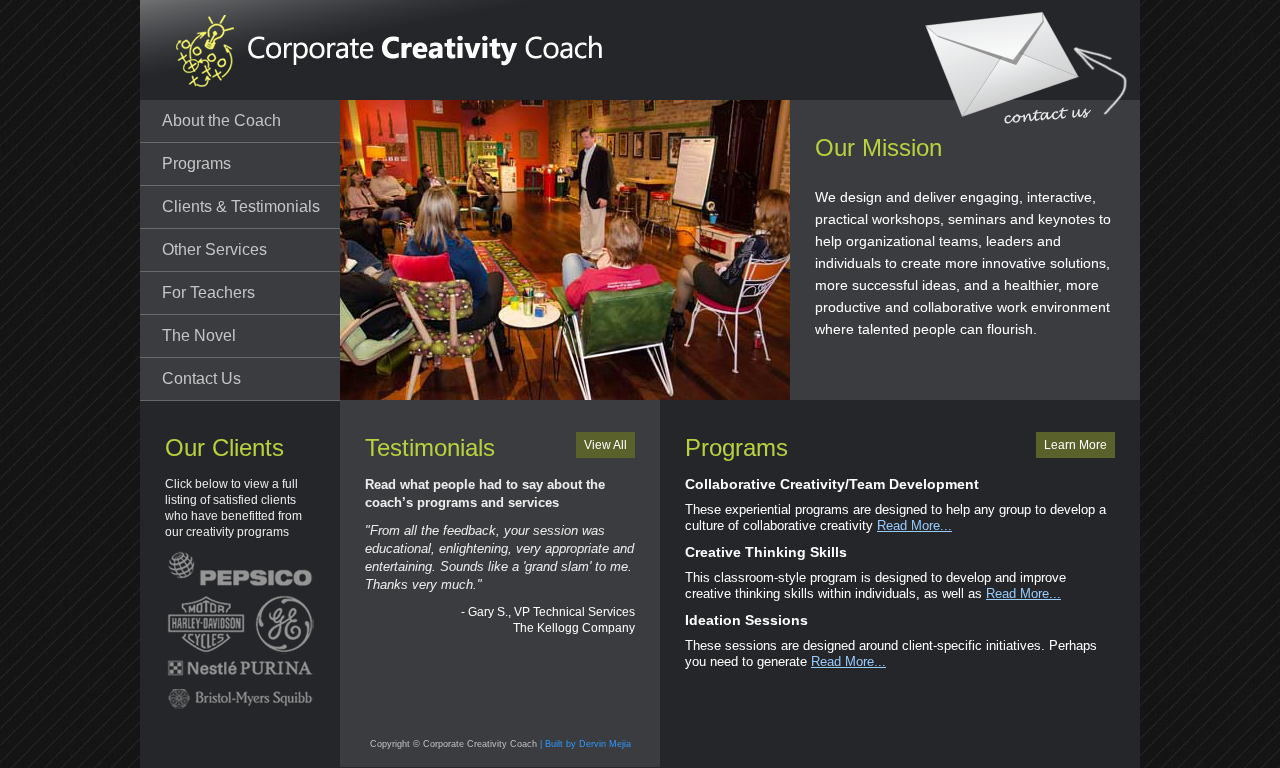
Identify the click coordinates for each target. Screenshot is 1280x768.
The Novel (199, 335)
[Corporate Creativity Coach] (375, 50)
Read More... (914, 525)
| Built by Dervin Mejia (585, 744)
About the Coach (221, 120)
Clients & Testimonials (241, 206)
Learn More (1075, 445)
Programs (196, 163)
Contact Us (201, 378)
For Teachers (208, 292)
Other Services (214, 249)
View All (605, 445)
